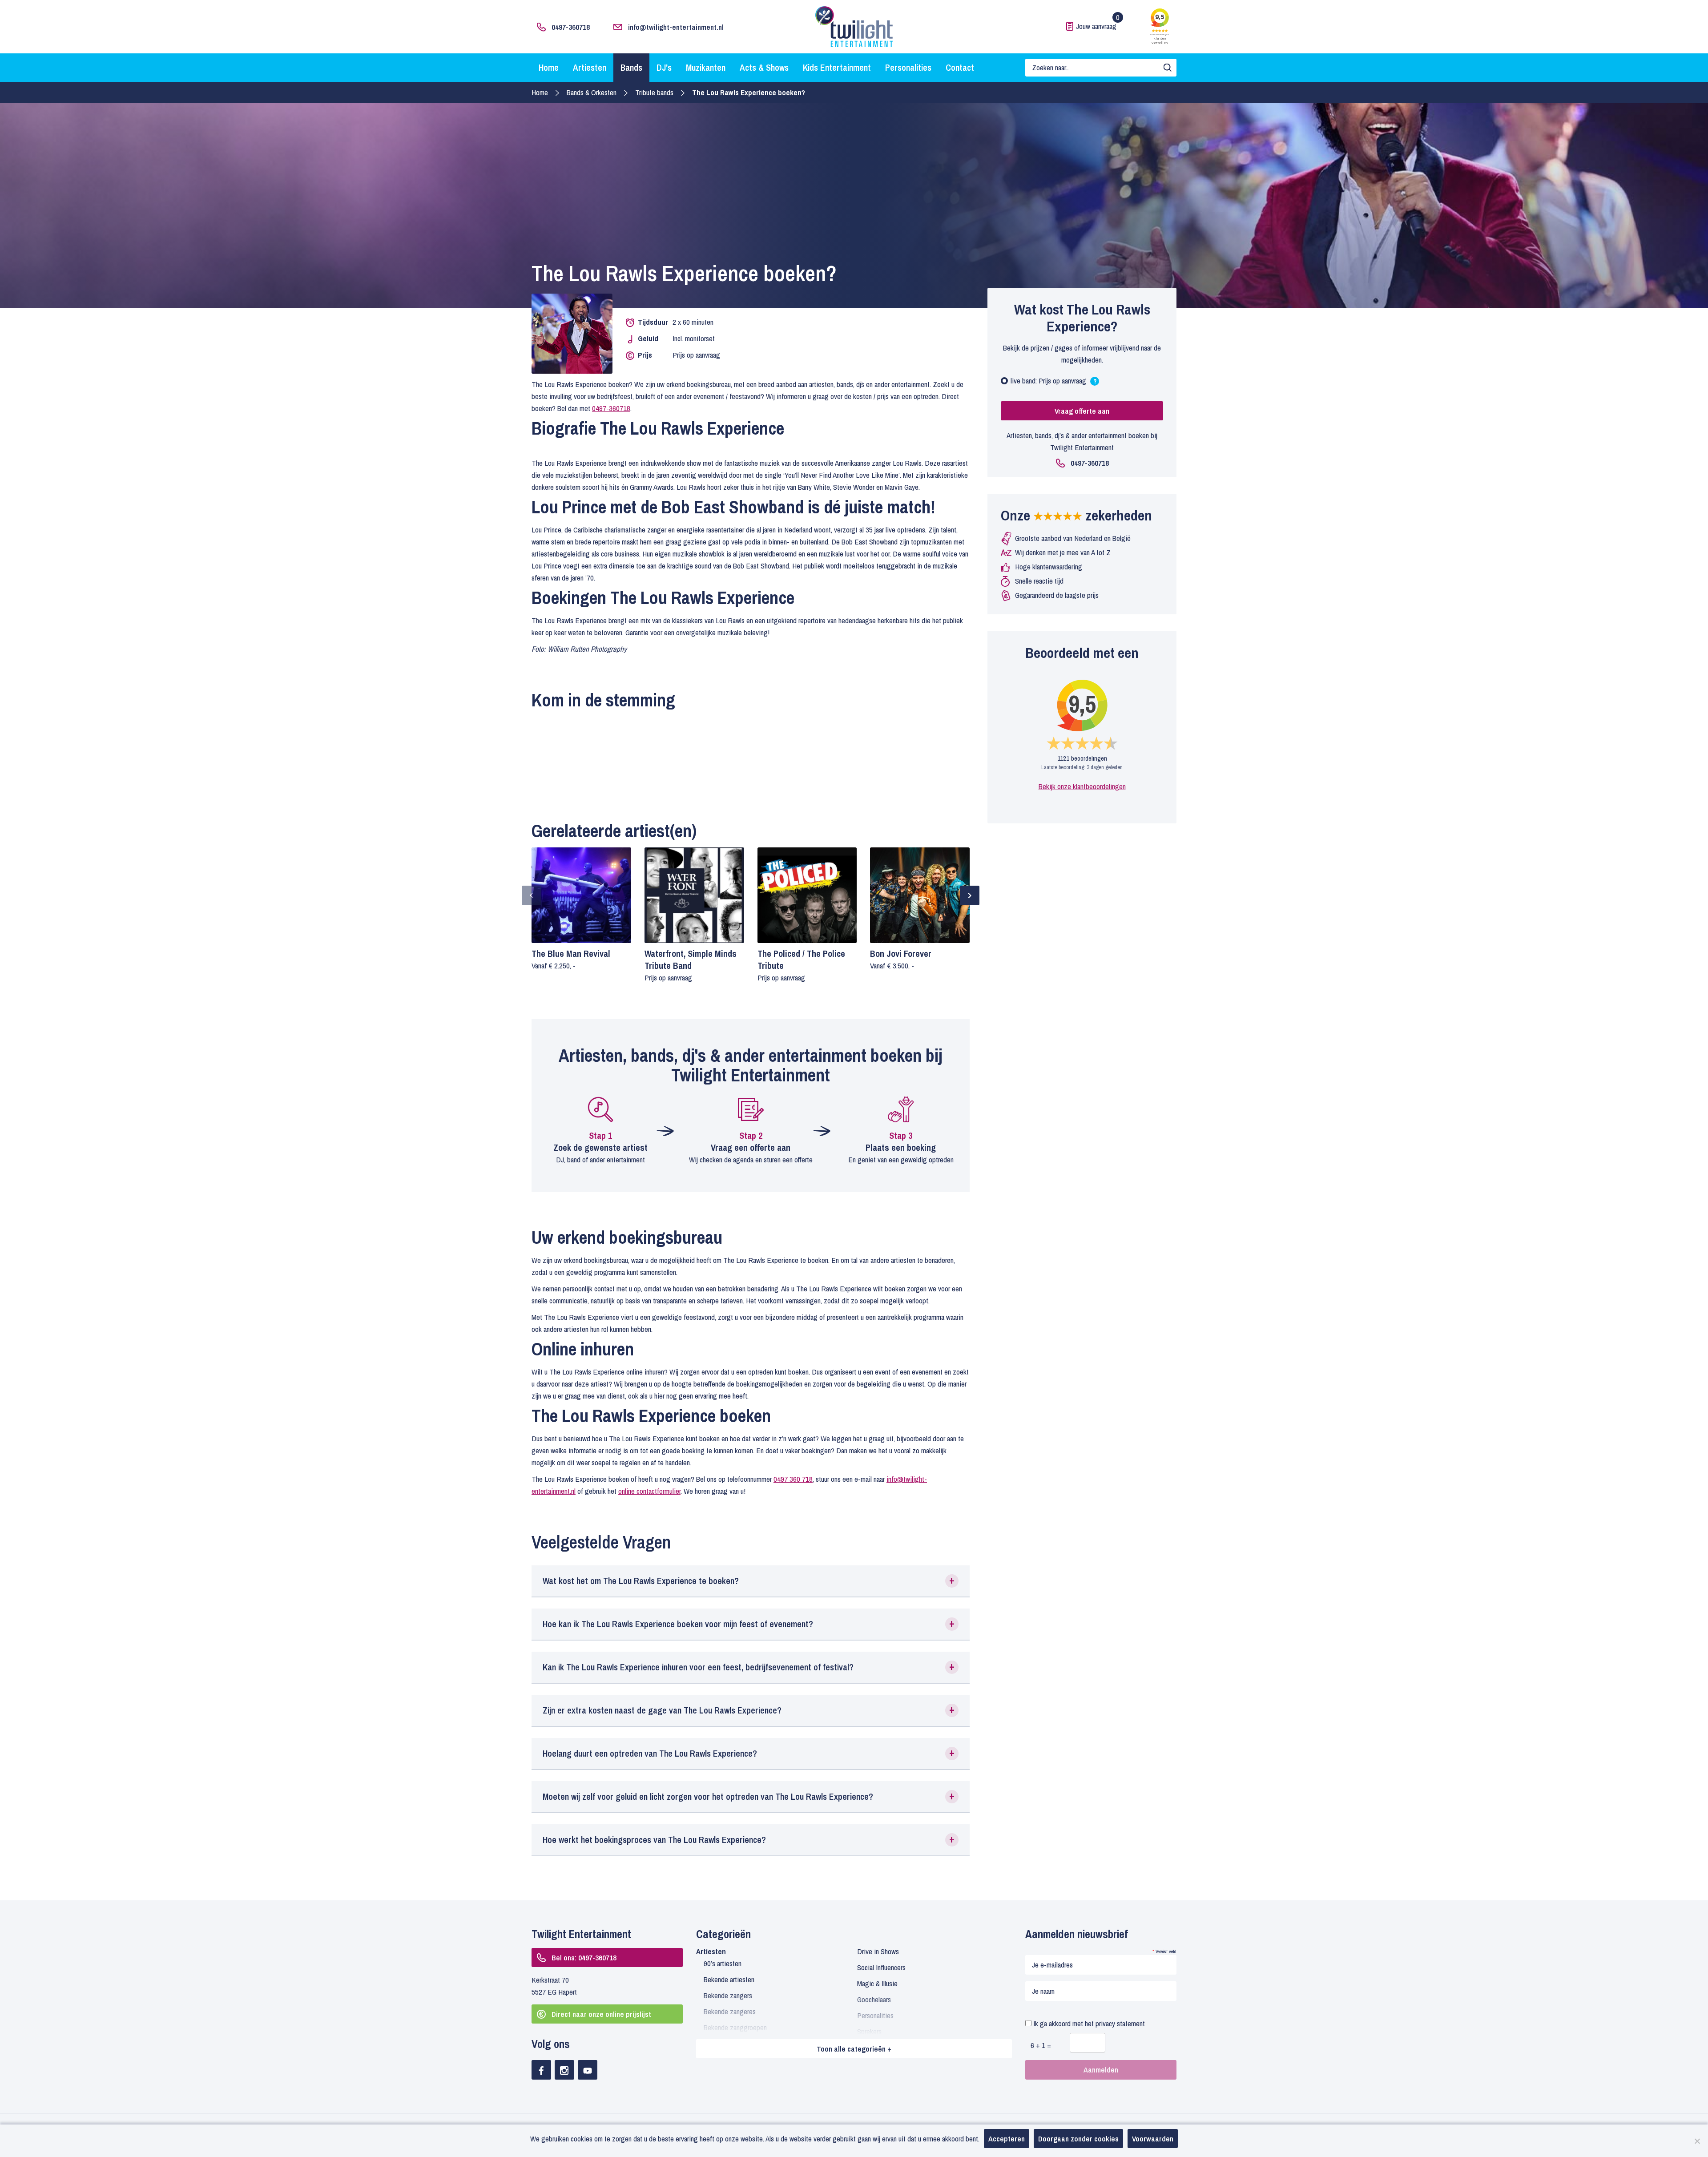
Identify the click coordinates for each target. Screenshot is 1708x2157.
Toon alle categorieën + (854, 2049)
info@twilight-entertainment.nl (676, 27)
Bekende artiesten (729, 1979)
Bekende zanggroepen (735, 2027)
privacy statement (1120, 2023)
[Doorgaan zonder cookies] (1697, 2141)
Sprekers (869, 2031)
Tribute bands (654, 92)
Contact (960, 67)
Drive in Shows (878, 1951)
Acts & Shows (764, 67)
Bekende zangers (728, 1995)
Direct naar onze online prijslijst (601, 2014)
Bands (631, 67)
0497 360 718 (793, 1479)
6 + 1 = (1041, 2045)
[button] (751, 1581)
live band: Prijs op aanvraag (1054, 383)
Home (549, 67)
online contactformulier (649, 1491)
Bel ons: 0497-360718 (584, 1957)
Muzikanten (706, 67)
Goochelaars (874, 1999)
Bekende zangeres (730, 2011)
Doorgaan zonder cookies (1078, 2139)
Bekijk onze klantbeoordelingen (1082, 786)
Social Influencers (881, 1967)
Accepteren (1007, 2139)
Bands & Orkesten (592, 92)
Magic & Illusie (877, 1983)
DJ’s (664, 67)
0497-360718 (571, 27)
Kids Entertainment (837, 67)
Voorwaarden (1153, 2139)
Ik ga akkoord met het (1088, 2023)
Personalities (908, 67)
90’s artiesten (723, 1963)
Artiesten (590, 67)
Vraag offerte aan (1082, 411)
